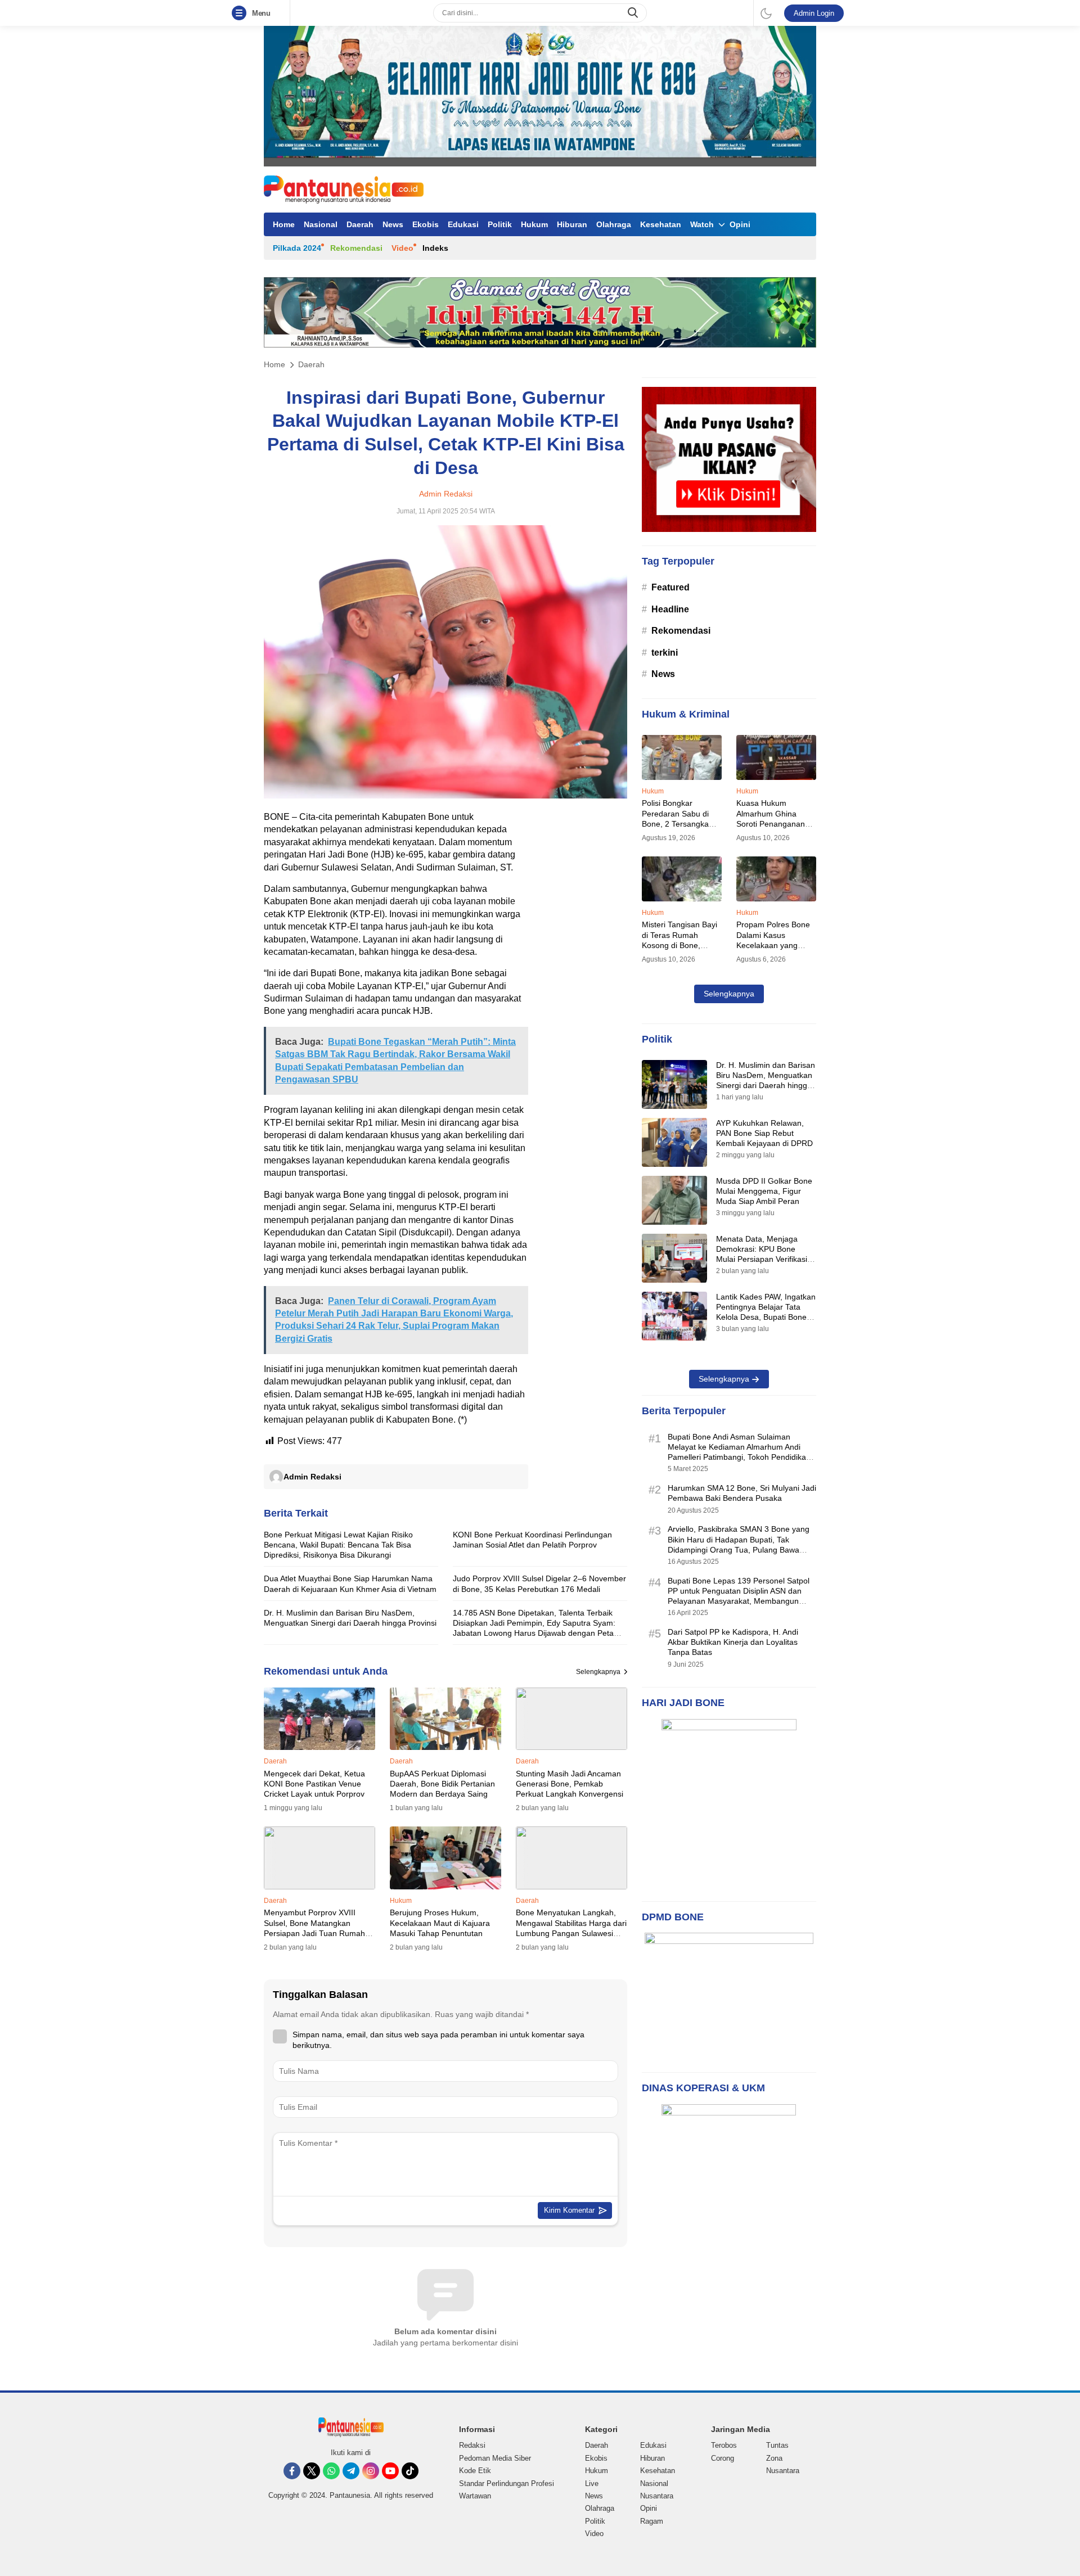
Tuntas (777, 2445)
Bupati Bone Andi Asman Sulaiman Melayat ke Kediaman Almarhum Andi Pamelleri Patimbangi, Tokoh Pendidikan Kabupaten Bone (739, 1452)
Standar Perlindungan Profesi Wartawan (507, 2490)
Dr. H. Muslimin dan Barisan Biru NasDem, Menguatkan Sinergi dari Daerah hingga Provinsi (350, 1618)
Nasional (321, 224)
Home (284, 224)
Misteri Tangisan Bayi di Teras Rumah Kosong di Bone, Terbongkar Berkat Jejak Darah (679, 945)
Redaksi (472, 2445)
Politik (500, 224)
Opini (740, 224)
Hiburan (572, 224)
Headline (670, 609)
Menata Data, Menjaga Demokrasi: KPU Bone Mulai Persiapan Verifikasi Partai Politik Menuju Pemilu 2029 (766, 1259)
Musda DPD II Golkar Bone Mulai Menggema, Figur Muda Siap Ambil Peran (764, 1191)
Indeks (435, 248)
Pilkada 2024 (297, 248)
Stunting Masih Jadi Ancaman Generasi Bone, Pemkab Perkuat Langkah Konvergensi (570, 1784)
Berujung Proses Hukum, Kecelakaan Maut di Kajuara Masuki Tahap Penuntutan (440, 1923)
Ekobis (426, 224)
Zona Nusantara (783, 2464)
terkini (665, 653)
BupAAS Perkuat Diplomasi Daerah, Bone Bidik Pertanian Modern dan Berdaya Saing (442, 1784)
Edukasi (463, 224)
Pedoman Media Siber (495, 2458)
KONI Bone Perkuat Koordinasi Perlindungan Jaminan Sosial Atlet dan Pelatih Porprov (532, 1540)
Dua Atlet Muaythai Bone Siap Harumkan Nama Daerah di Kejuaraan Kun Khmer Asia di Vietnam (350, 1584)
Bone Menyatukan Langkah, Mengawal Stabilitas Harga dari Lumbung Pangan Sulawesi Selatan (571, 1928)
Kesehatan (661, 224)
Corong (723, 2458)
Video (402, 248)
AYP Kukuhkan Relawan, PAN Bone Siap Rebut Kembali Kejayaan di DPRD (764, 1133)
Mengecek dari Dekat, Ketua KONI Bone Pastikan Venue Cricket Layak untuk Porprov (314, 1784)
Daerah (360, 224)
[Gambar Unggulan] (445, 795)
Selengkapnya (598, 1672)
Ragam (652, 2521)
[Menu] (241, 13)
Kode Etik (475, 2471)
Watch (702, 224)
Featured (670, 587)
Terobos (724, 2445)
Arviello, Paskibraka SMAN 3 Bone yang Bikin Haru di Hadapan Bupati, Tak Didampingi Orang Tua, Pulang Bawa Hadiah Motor (739, 1544)
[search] (634, 13)
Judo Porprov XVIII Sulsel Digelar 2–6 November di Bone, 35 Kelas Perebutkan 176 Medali (539, 1584)
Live (592, 2483)
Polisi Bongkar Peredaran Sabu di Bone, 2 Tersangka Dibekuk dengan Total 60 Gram (680, 824)
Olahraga (614, 224)
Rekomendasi (356, 248)
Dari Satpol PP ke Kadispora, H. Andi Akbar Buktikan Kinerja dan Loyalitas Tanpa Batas (733, 1642)
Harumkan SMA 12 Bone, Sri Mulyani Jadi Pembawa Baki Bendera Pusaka (742, 1493)
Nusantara (657, 2496)
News (393, 224)
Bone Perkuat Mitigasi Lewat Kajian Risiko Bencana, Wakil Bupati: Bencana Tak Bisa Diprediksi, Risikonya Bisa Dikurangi (338, 1545)
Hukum (534, 224)
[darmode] (766, 13)
